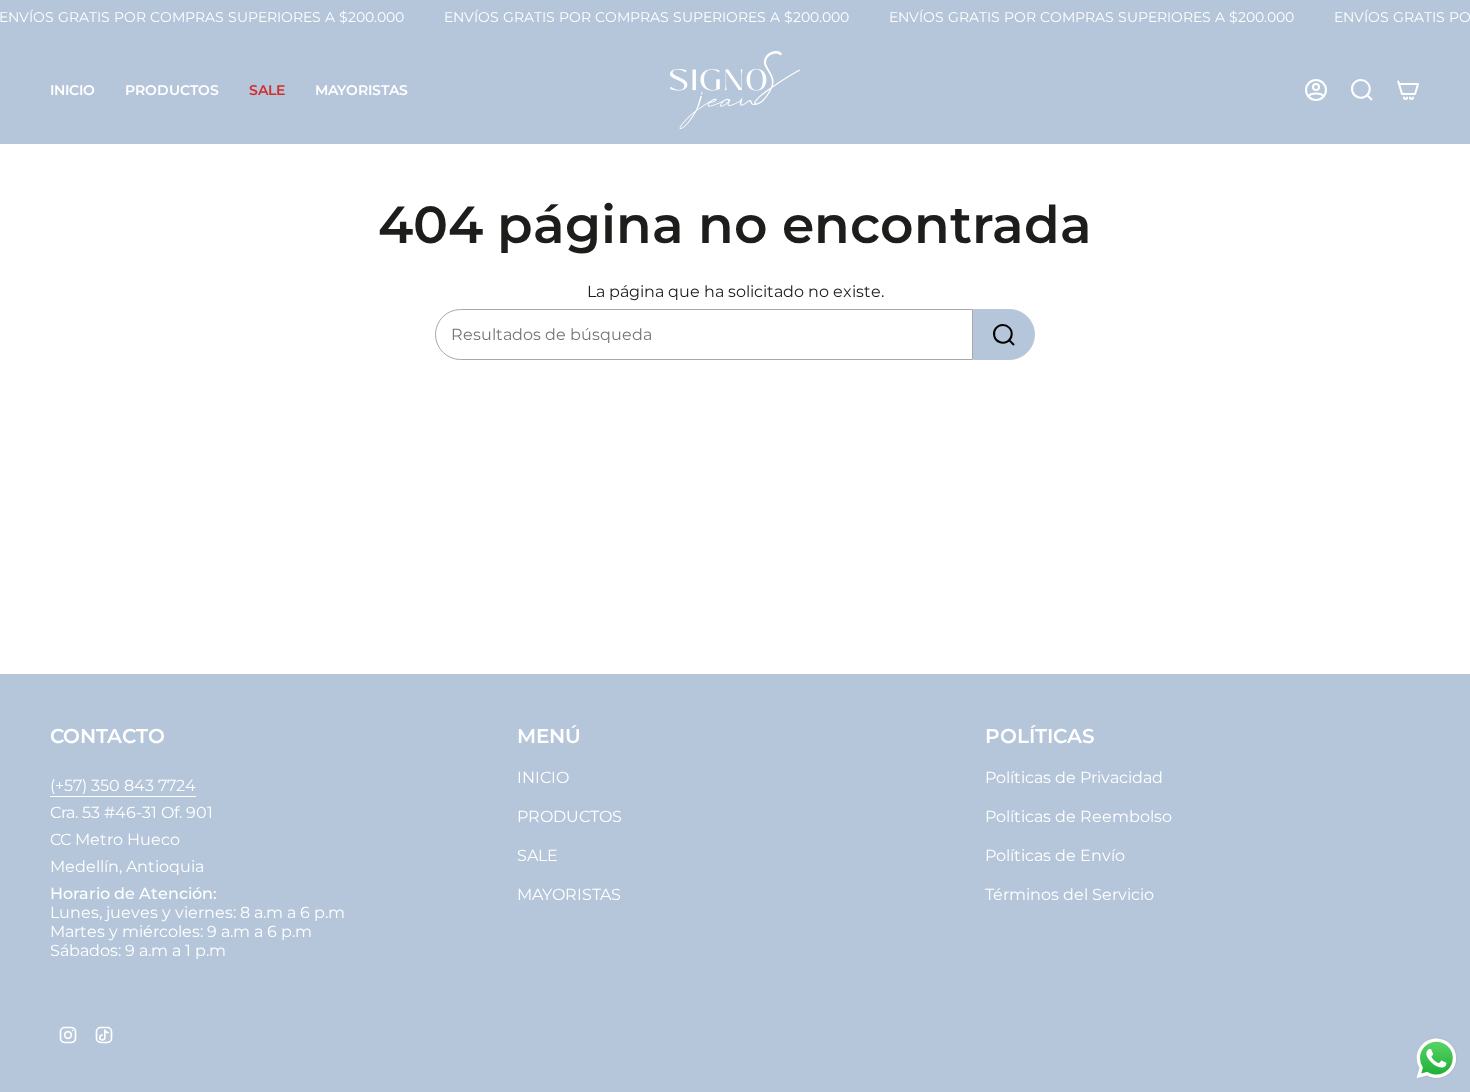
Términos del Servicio (1069, 894)
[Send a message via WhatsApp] (1436, 1058)
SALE (537, 855)
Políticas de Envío (1055, 855)
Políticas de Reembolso (1078, 816)
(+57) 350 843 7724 (123, 785)
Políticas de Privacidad (1074, 777)
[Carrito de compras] (1408, 90)
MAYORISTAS (569, 894)
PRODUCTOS (569, 816)
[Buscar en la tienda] (1004, 334)
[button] (172, 90)
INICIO (543, 777)
